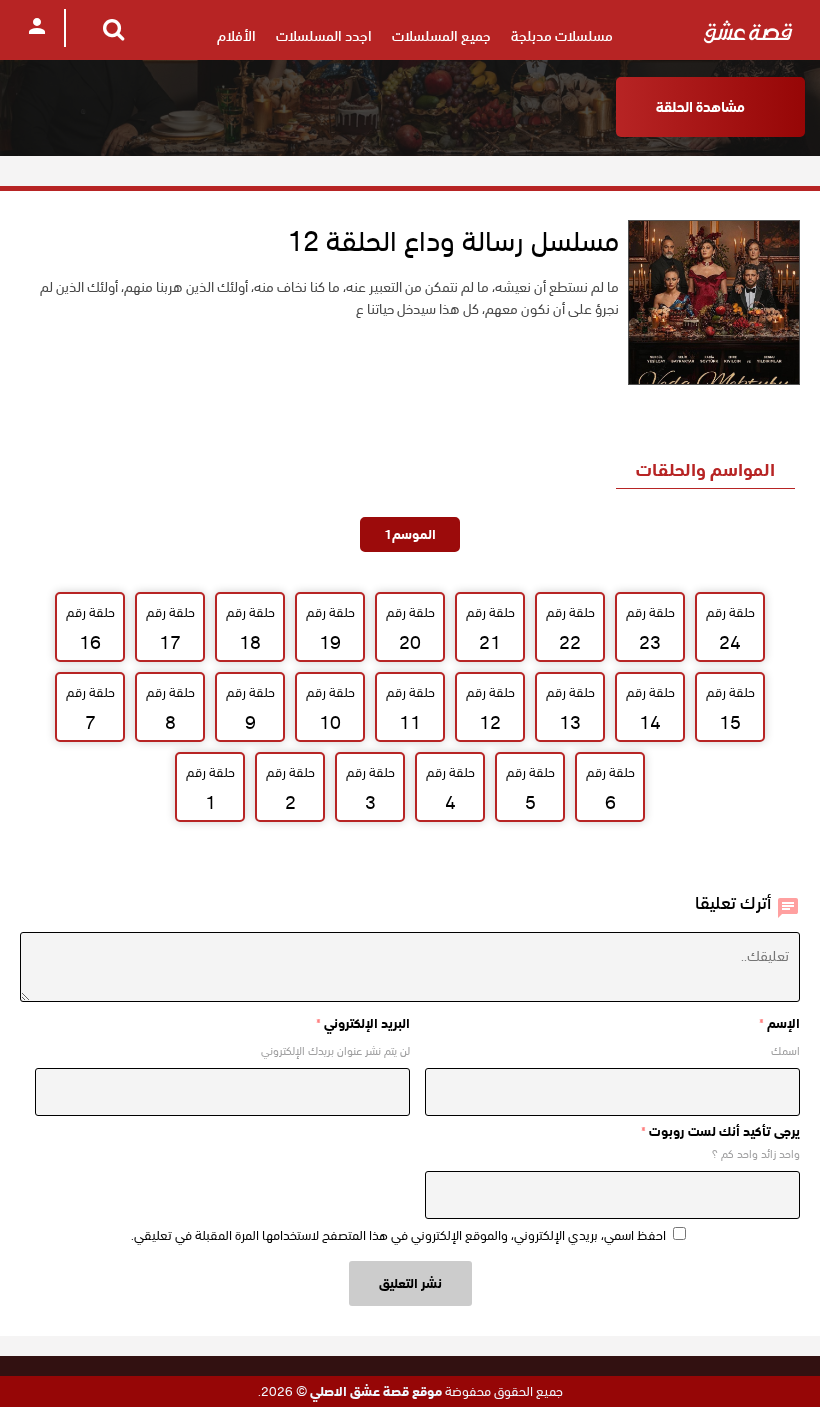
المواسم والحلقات (705, 469)
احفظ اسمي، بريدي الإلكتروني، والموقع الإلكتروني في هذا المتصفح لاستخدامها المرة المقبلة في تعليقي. (398, 1235)
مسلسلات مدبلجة (562, 36)
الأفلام (236, 36)
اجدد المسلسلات (324, 36)
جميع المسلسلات (441, 36)
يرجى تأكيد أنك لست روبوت (720, 1131)
